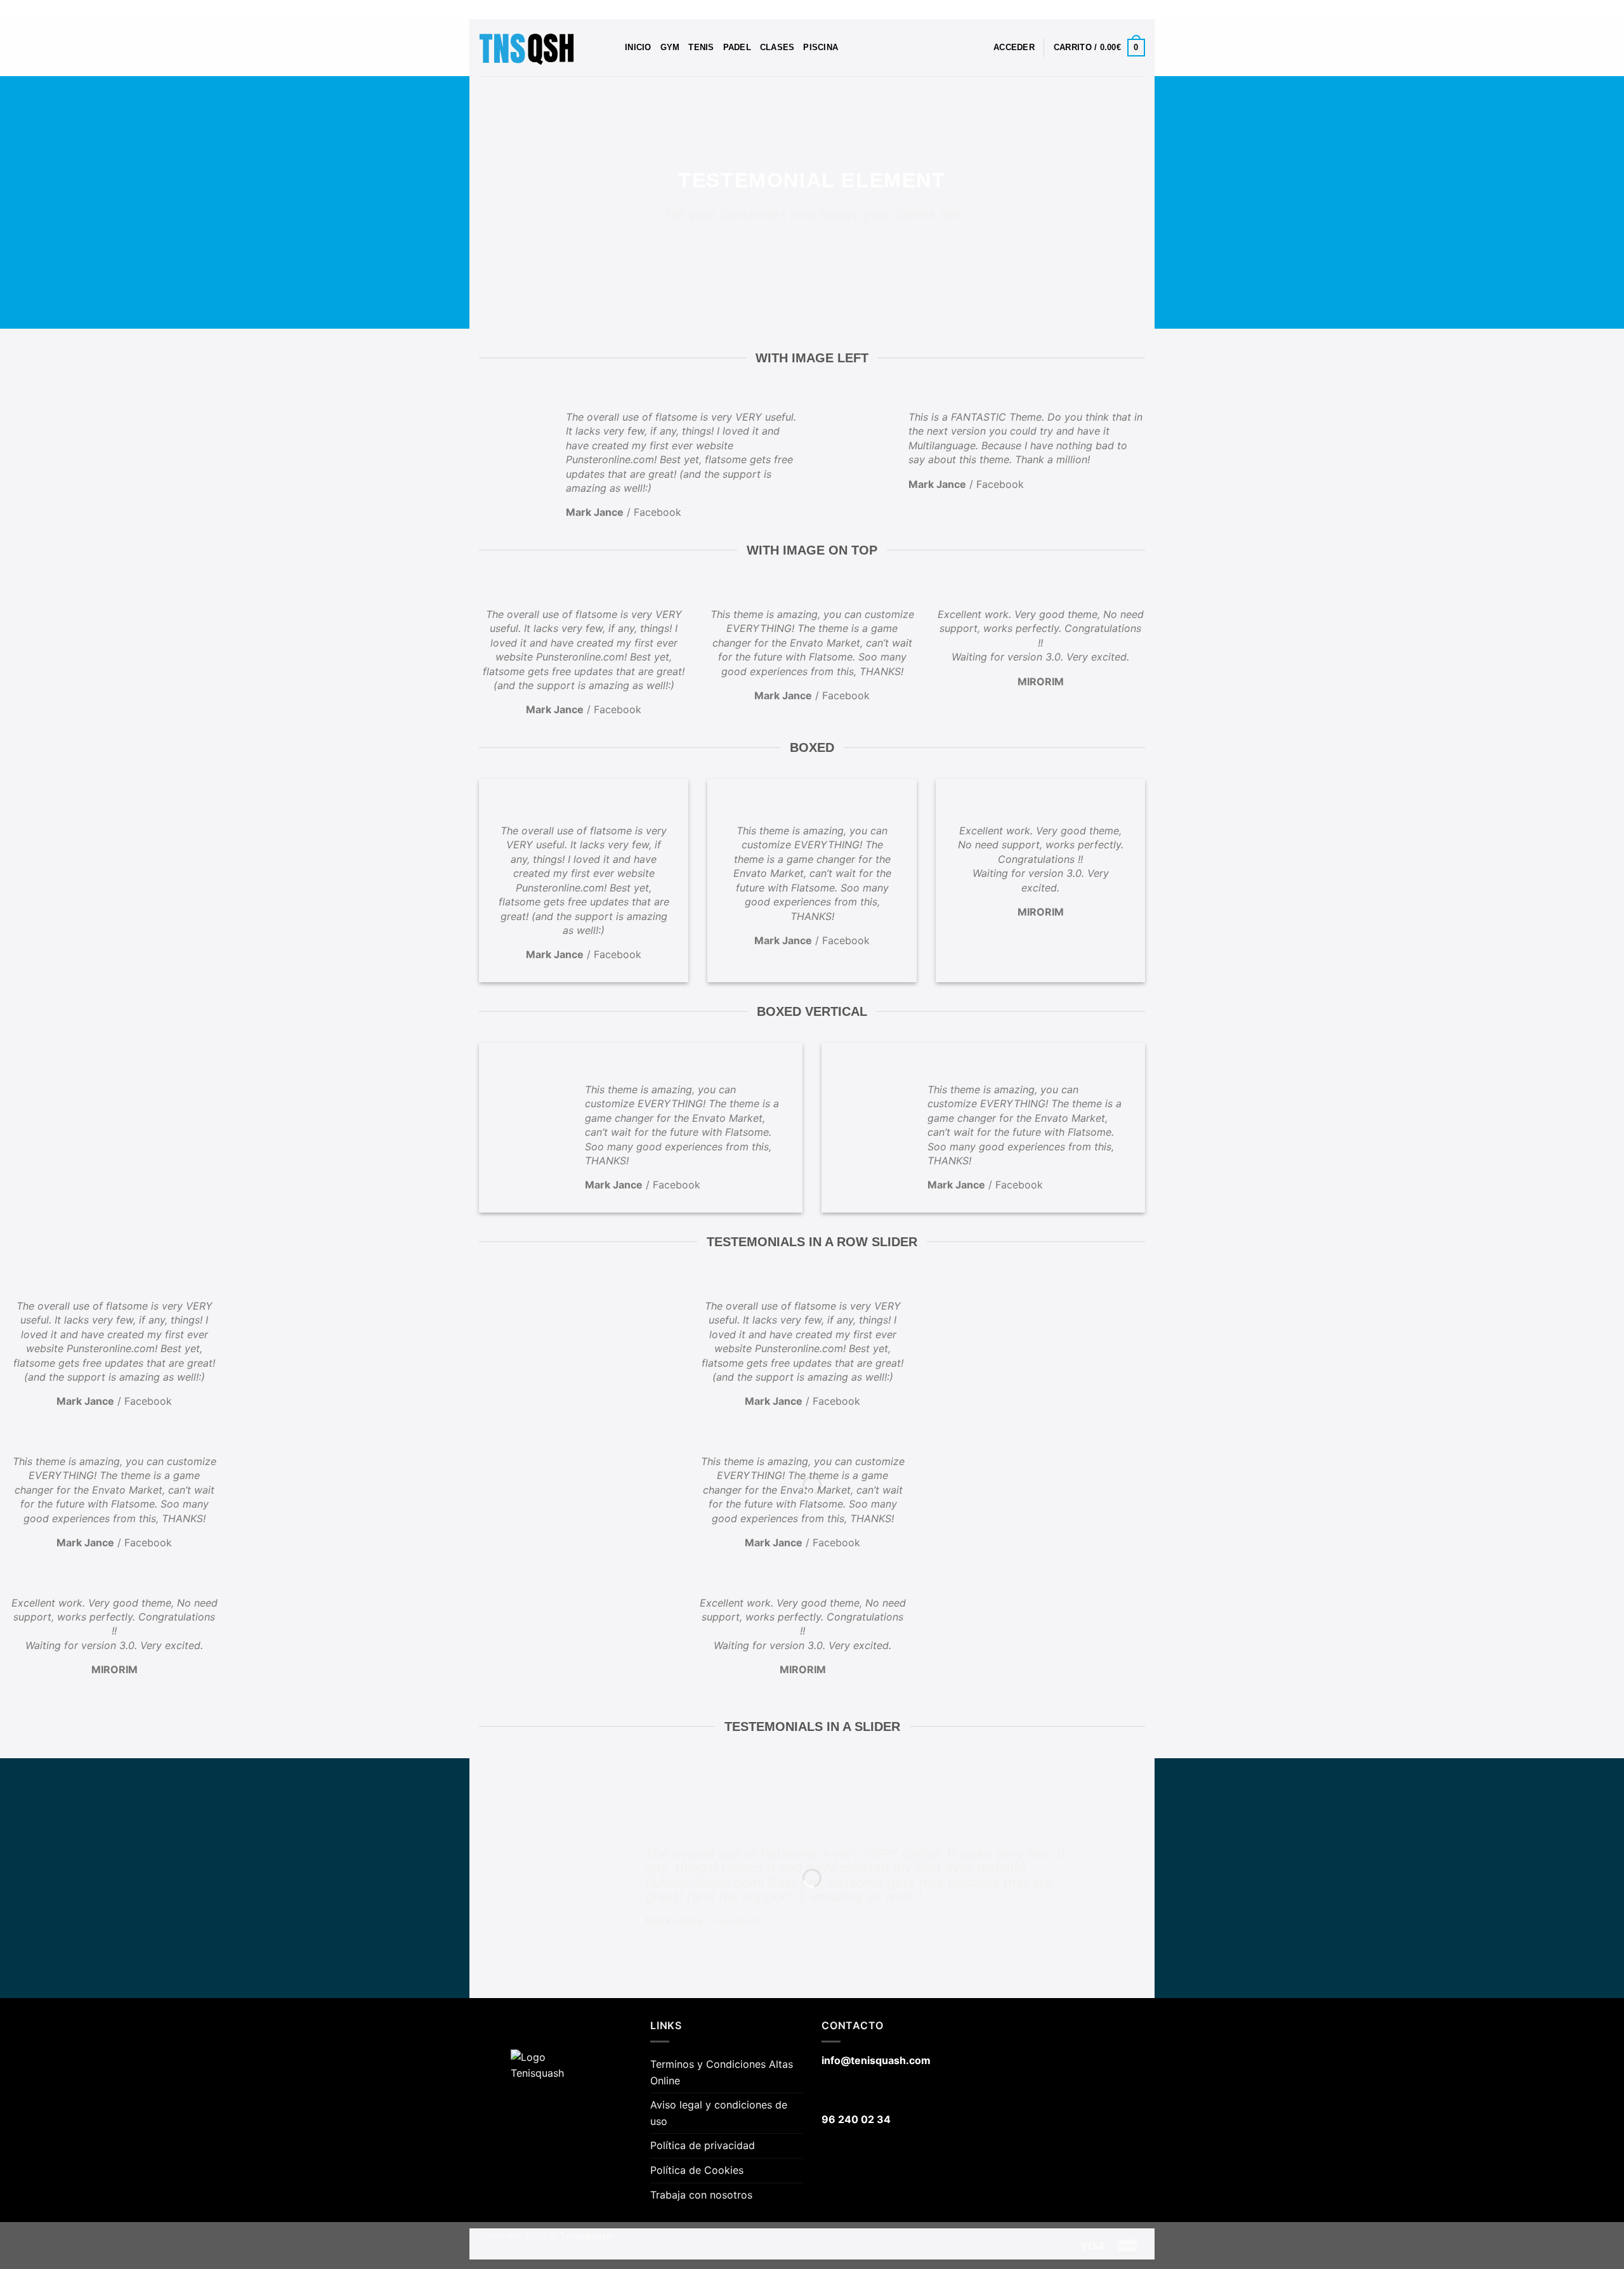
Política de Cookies (697, 2170)
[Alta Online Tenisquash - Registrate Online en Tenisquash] (542, 48)
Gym (670, 47)
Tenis (701, 47)
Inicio (638, 47)
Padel (737, 47)
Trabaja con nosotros (701, 2195)
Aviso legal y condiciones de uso (719, 2113)
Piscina (821, 47)
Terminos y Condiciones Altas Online (722, 2072)
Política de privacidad (703, 2145)
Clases (777, 47)
